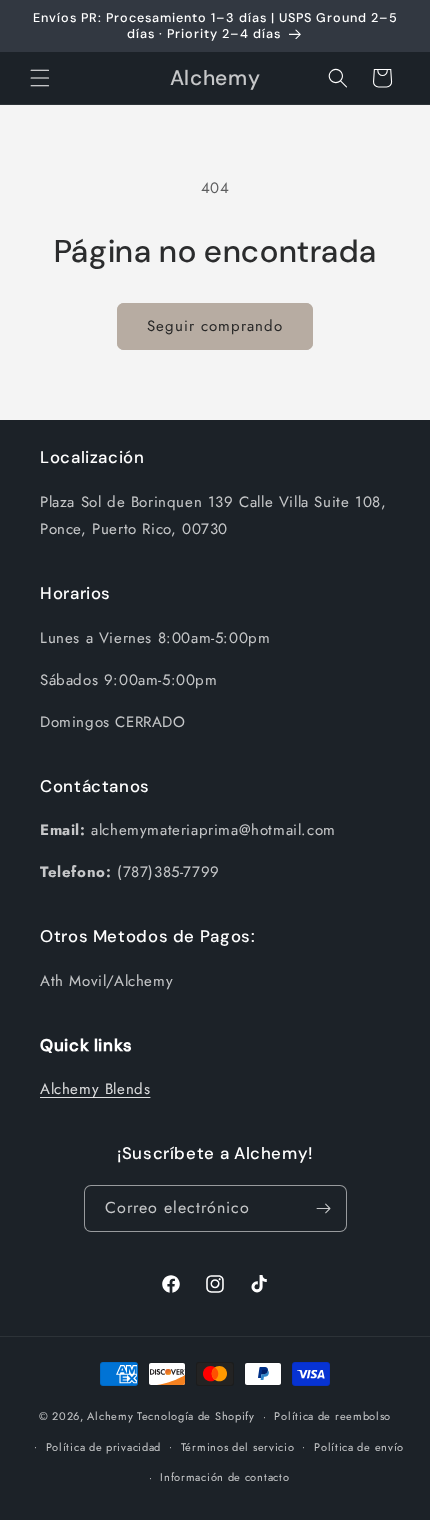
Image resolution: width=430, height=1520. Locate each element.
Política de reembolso (332, 1416)
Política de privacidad (103, 1447)
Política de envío (359, 1447)
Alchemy (110, 1416)
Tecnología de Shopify (196, 1416)
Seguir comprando (215, 326)
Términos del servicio (238, 1447)
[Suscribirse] (324, 1208)
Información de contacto (224, 1477)
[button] (40, 78)
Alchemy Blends (95, 1089)
